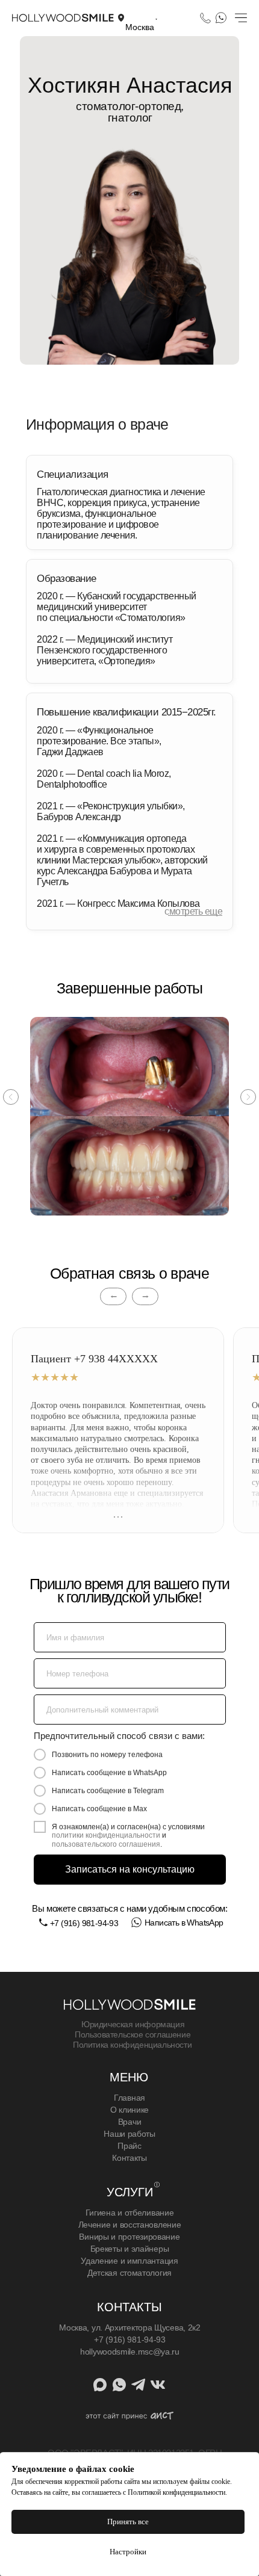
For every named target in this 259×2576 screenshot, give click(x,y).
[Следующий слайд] (248, 1097)
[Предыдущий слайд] (11, 1097)
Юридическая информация (133, 2024)
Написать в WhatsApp (184, 1923)
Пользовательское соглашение (133, 2034)
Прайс (129, 2146)
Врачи (130, 2122)
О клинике (129, 2110)
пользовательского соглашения (106, 1844)
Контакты (129, 2158)
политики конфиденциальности (106, 1835)
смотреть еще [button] (193, 911)
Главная (129, 2098)
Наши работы (129, 2134)
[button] (142, 17)
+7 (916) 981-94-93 (84, 1923)
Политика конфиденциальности (132, 2045)
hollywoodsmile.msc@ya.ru (130, 2352)
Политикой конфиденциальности (176, 2492)
